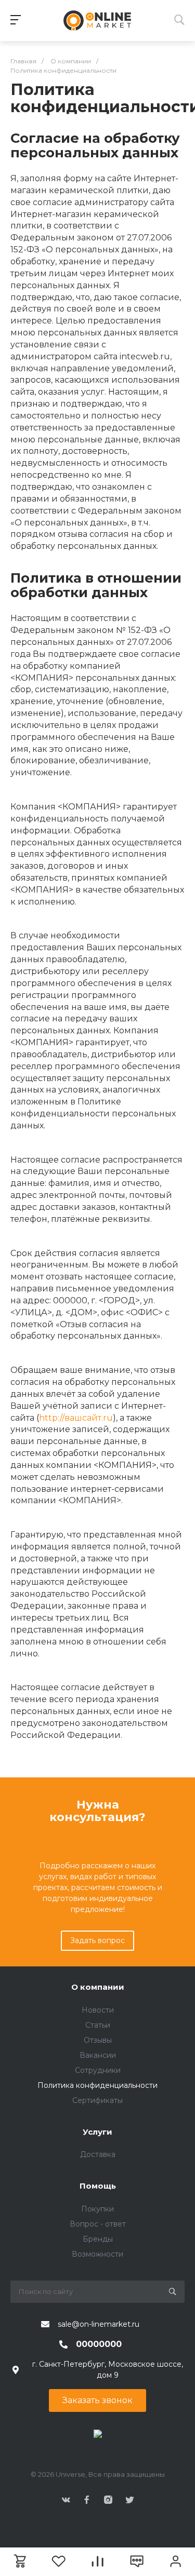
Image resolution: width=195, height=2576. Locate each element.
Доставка (98, 2154)
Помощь (98, 2186)
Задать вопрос (97, 1940)
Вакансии (98, 2055)
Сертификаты (97, 2100)
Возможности (97, 2254)
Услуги (97, 2132)
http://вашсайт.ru (76, 1418)
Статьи (98, 2025)
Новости (98, 2010)
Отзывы (98, 2040)
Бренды (98, 2239)
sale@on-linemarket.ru (99, 2324)
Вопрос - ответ (98, 2224)
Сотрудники (98, 2070)
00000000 (99, 2344)
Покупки (97, 2209)
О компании (98, 1987)
